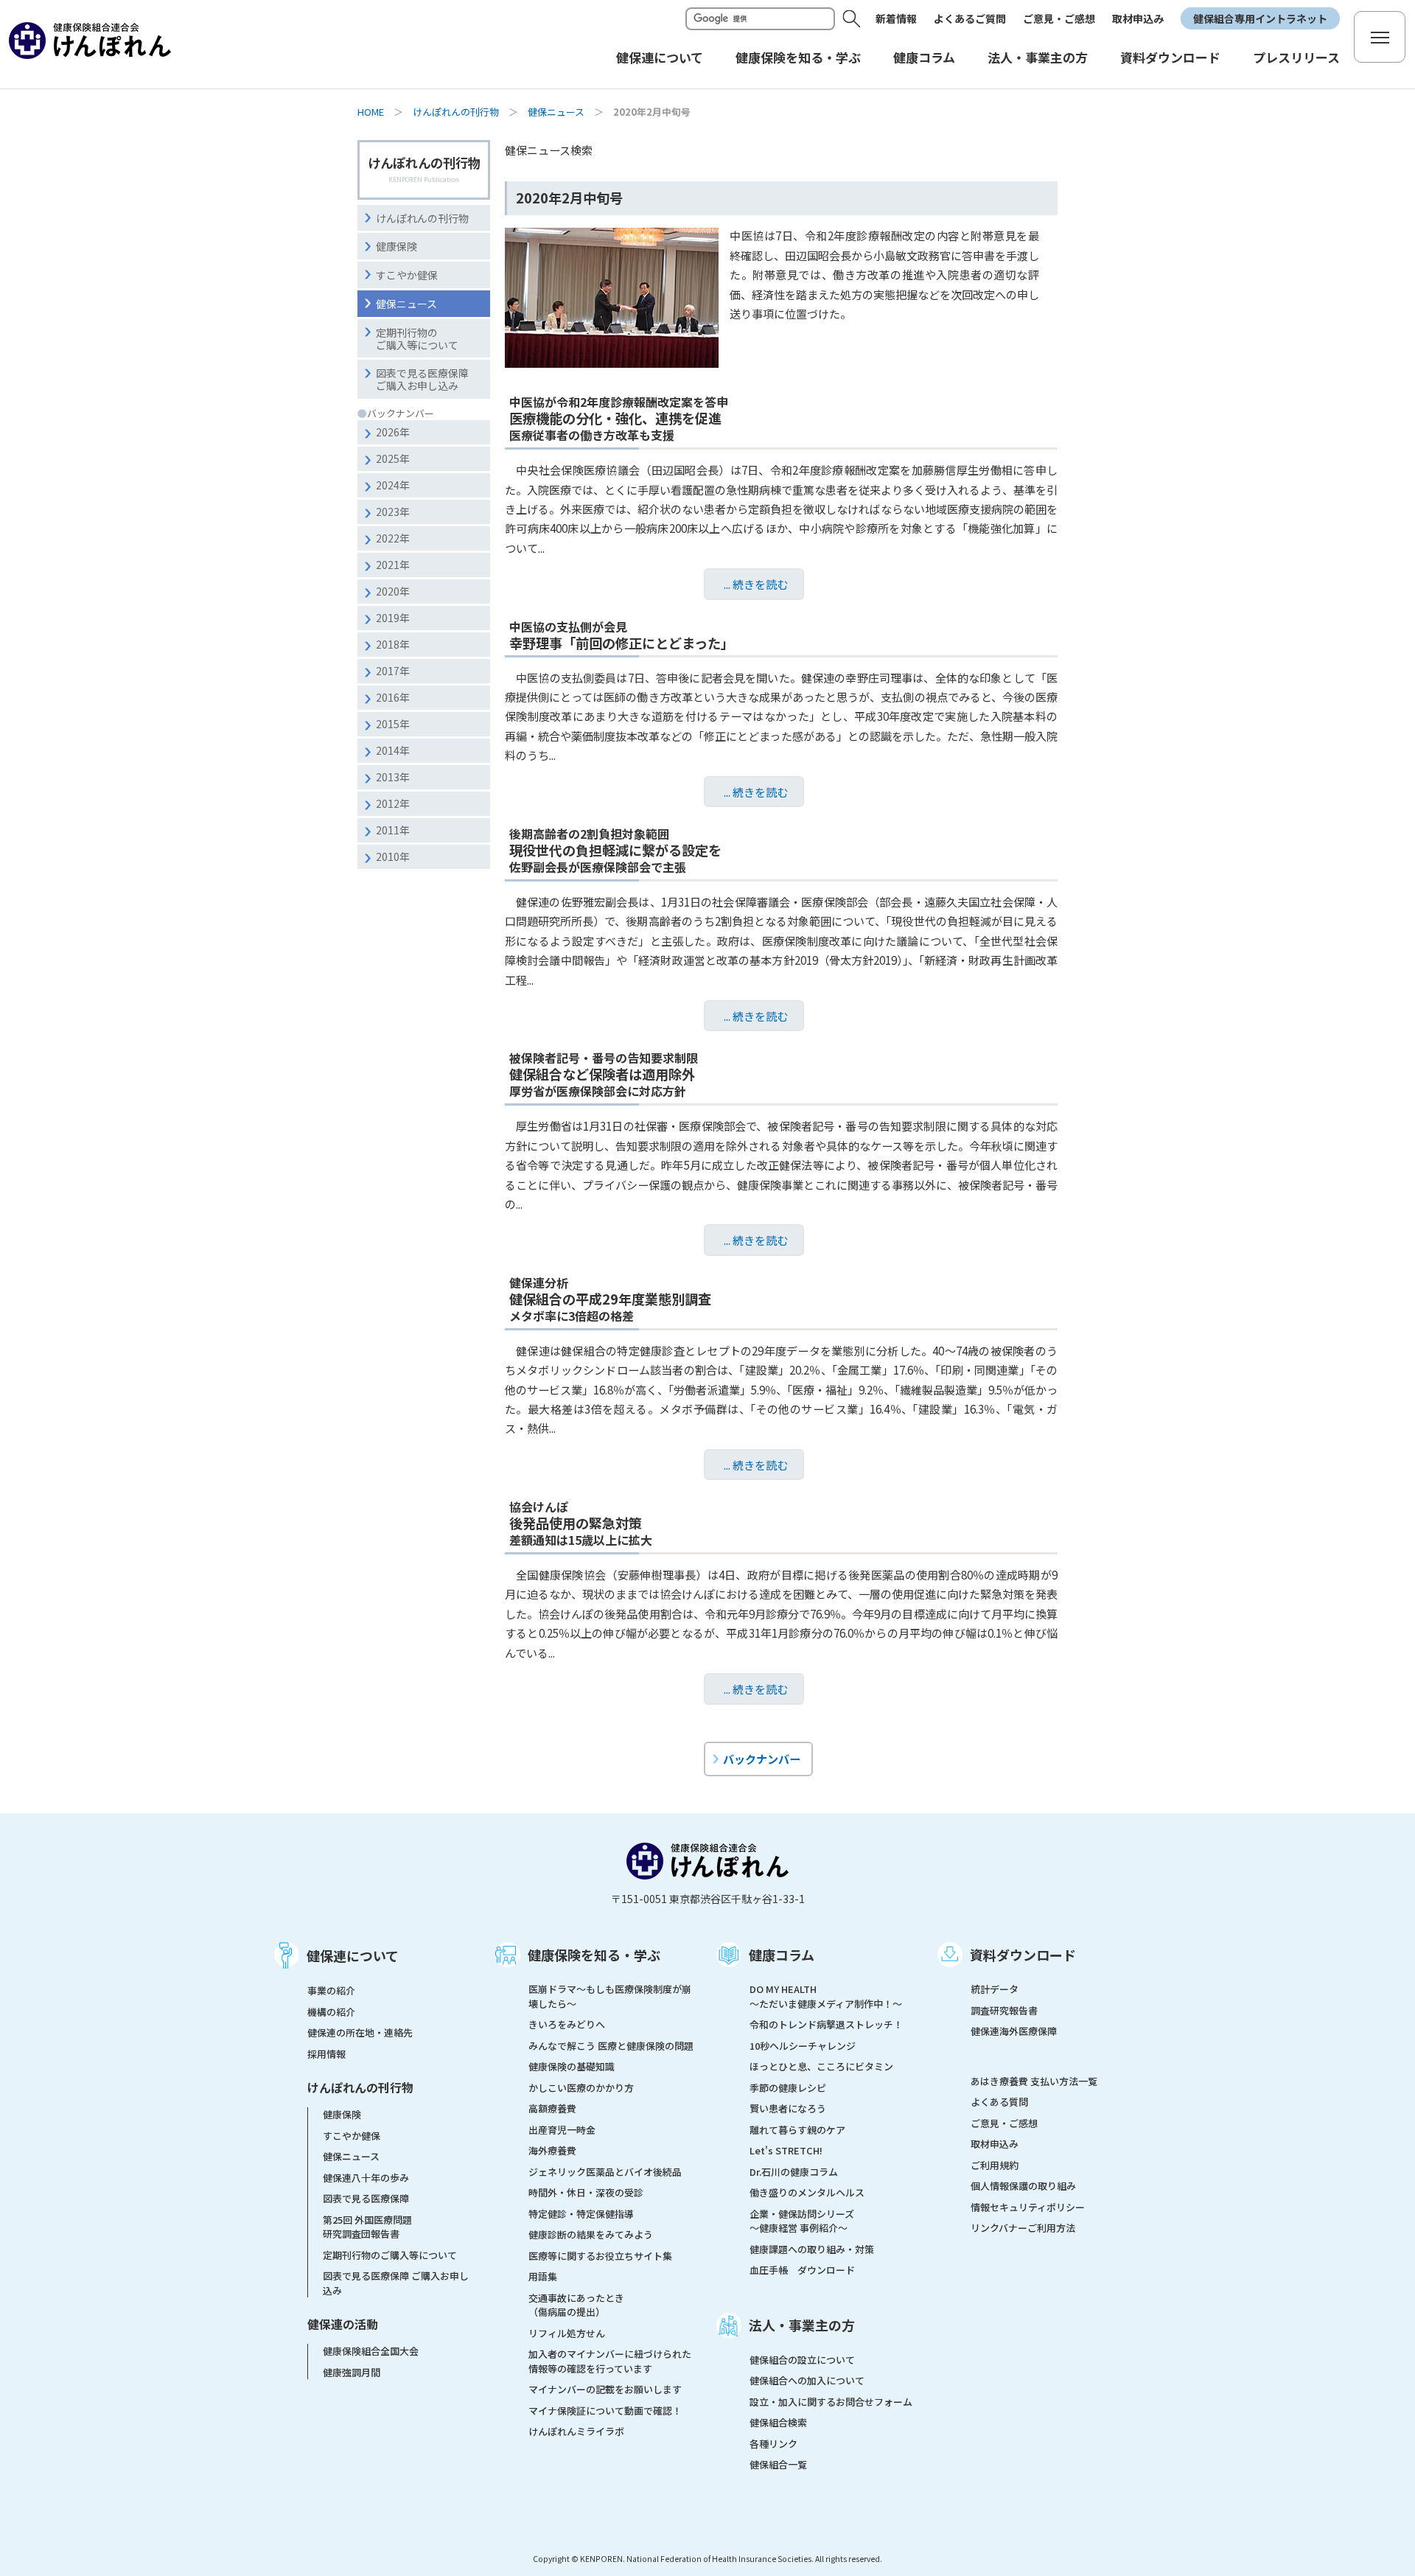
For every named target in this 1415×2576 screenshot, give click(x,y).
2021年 (393, 565)
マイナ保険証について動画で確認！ (605, 2411)
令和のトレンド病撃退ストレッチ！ (826, 2024)
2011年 (393, 830)
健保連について (353, 1955)
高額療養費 (552, 2108)
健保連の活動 (343, 2324)
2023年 (393, 512)
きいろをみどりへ (567, 2024)
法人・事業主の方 (802, 2325)
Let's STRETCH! (786, 2150)
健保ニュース (556, 112)
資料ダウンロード (1023, 1955)
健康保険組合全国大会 (371, 2351)
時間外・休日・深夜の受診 (586, 2192)
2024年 (393, 485)
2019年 (393, 618)
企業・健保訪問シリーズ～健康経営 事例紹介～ (802, 2221)
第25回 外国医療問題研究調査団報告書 (367, 2227)
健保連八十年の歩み (366, 2178)
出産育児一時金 (562, 2130)
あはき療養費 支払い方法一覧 (1034, 2081)
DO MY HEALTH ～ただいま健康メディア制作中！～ (826, 1996)
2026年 (393, 432)
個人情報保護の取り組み (1023, 2186)
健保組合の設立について (802, 2360)
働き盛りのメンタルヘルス (807, 2192)
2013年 (393, 777)
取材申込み (1138, 18)
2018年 (393, 644)
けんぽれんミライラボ (576, 2431)
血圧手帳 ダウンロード (802, 2270)
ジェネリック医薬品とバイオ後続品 (605, 2172)
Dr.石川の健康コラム (794, 2172)
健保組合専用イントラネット (1260, 18)
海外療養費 (552, 2150)
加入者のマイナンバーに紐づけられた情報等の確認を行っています (610, 2361)
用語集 (543, 2276)
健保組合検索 (778, 2422)
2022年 (393, 538)
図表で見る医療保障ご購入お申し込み (422, 379)
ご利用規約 (995, 2165)
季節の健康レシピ (788, 2088)
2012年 (393, 803)
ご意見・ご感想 (1059, 18)
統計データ (995, 1989)
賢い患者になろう (788, 2108)
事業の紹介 (331, 1990)
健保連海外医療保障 (1014, 2031)
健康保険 (396, 246)
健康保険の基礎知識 (572, 2066)
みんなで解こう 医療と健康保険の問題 (611, 2046)
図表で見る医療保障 (366, 2198)
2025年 (393, 458)
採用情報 (326, 2054)
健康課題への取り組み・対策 (812, 2249)
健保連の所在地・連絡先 (360, 2032)
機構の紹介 (331, 2012)
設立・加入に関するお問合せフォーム (831, 2402)
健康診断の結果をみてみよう (591, 2234)
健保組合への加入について (807, 2380)
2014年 (393, 750)
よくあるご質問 (970, 18)
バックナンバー (762, 1759)
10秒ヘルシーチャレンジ (803, 2046)
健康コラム (782, 1955)
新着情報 (896, 18)
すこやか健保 (407, 275)
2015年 (393, 724)
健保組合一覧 (778, 2464)
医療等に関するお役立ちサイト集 (600, 2256)
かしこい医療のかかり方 (581, 2088)
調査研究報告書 (1004, 2010)
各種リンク (773, 2444)
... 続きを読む (756, 584)
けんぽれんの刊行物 (456, 112)
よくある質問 (999, 2102)
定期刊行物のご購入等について (417, 339)
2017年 (393, 671)
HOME (371, 112)
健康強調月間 (352, 2372)
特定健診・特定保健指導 (581, 2214)
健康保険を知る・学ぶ (594, 1955)
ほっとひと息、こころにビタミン (821, 2066)
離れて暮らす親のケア (797, 2130)
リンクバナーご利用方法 (1023, 2228)
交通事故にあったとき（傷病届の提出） (576, 2305)
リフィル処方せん (567, 2333)
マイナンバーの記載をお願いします (605, 2389)
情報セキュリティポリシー (1028, 2207)
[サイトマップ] (1380, 37)
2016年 (393, 697)
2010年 (393, 856)
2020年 (393, 591)
